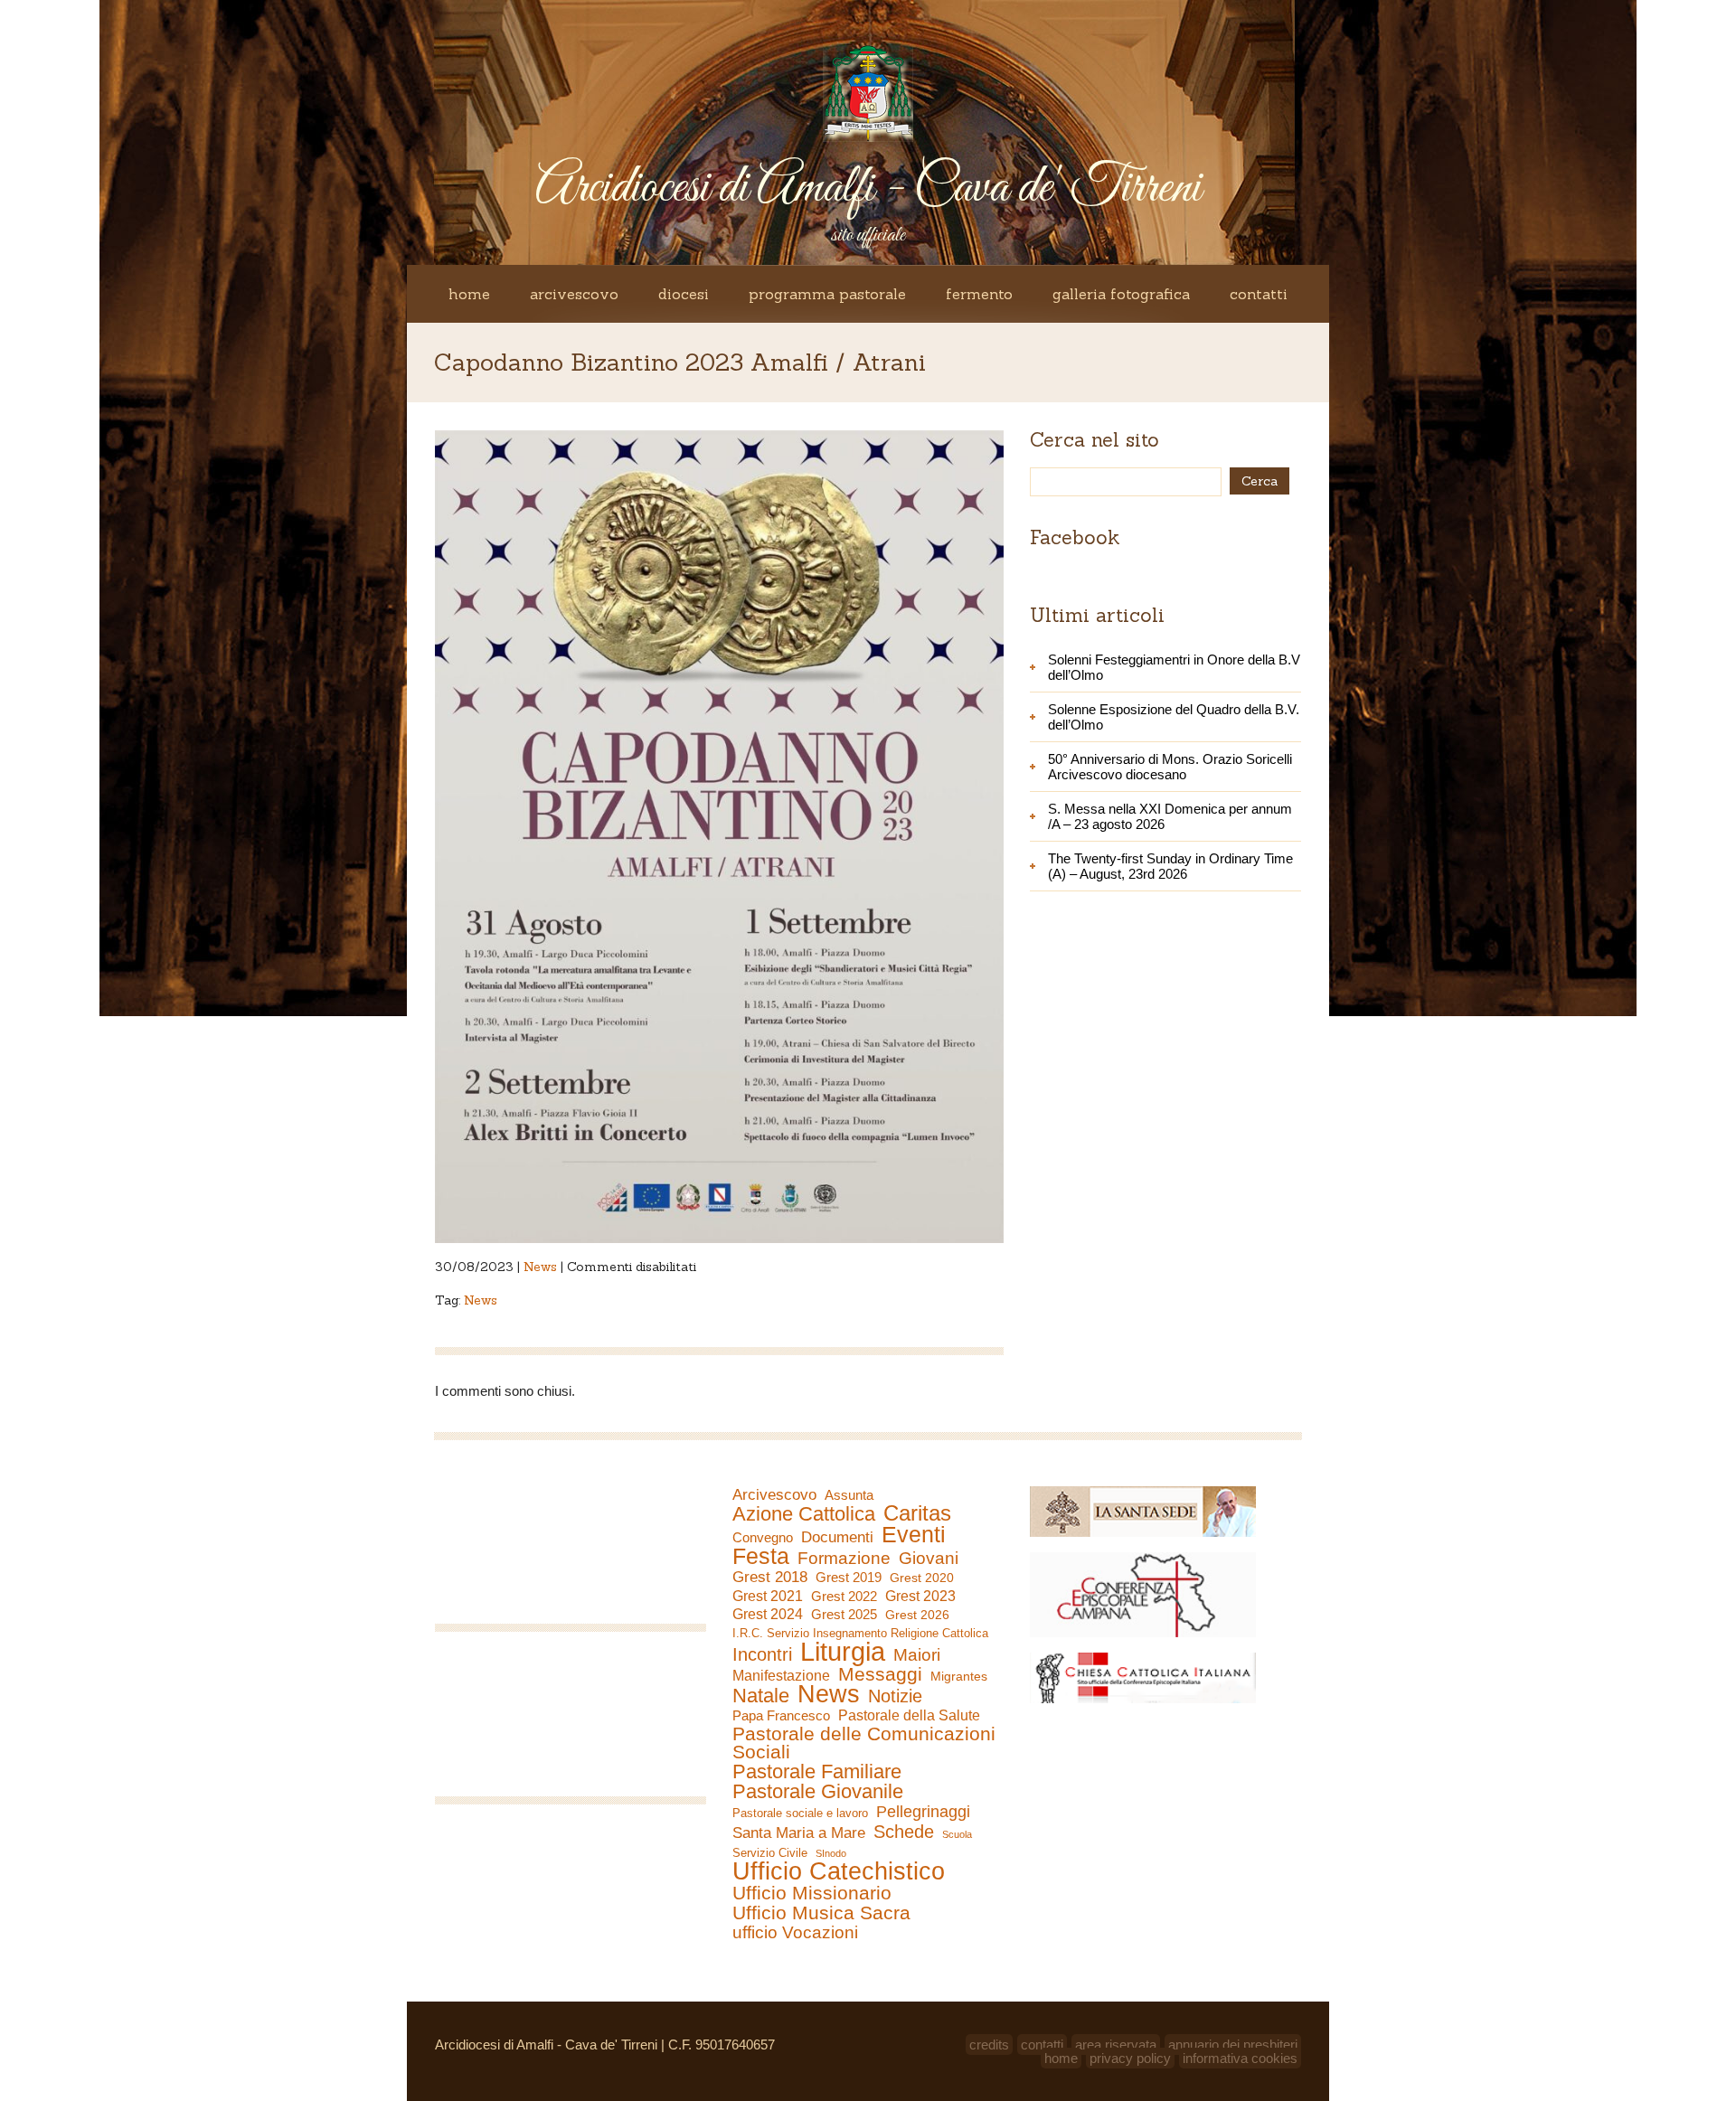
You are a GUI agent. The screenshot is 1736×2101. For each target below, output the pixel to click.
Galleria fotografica (1121, 294)
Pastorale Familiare (817, 1772)
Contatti (1259, 294)
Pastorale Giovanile (818, 1792)
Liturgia (843, 1652)
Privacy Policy (1130, 2058)
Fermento (979, 294)
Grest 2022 (844, 1596)
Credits (989, 2044)
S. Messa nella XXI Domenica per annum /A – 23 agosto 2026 (1170, 816)
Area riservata (1116, 2044)
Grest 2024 (768, 1614)
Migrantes (959, 1676)
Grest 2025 (844, 1615)
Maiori (917, 1655)
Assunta (849, 1495)
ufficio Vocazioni (795, 1933)
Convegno (763, 1538)
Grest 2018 (770, 1577)
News (540, 1267)
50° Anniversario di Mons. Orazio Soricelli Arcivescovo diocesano (1170, 767)
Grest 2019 (849, 1577)
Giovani (929, 1559)
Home (469, 294)
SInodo (831, 1853)
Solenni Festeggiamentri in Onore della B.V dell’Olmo (1174, 667)
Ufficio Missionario (812, 1893)
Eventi (914, 1534)
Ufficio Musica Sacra (821, 1913)
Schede (904, 1832)
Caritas (917, 1513)
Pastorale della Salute (909, 1715)
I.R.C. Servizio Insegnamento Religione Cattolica (860, 1633)
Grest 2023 (920, 1596)
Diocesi (684, 294)
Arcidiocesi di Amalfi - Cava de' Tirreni (868, 188)
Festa (761, 1556)
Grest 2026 (917, 1615)
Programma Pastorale (827, 294)
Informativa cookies (1240, 2058)
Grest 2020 (922, 1578)
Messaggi (880, 1674)
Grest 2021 (768, 1596)
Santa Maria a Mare (799, 1833)
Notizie (895, 1696)
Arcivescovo (574, 294)
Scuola (957, 1834)
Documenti (837, 1537)
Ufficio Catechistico (839, 1871)
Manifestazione (781, 1676)
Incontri (762, 1654)
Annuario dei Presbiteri (1233, 2044)
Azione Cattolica (804, 1514)
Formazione (844, 1559)
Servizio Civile (770, 1853)
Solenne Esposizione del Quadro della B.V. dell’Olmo (1174, 717)
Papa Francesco (781, 1715)
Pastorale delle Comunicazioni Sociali (864, 1743)
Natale (761, 1696)
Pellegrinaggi (923, 1812)
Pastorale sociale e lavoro (800, 1813)
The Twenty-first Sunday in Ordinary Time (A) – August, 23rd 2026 (1170, 866)
